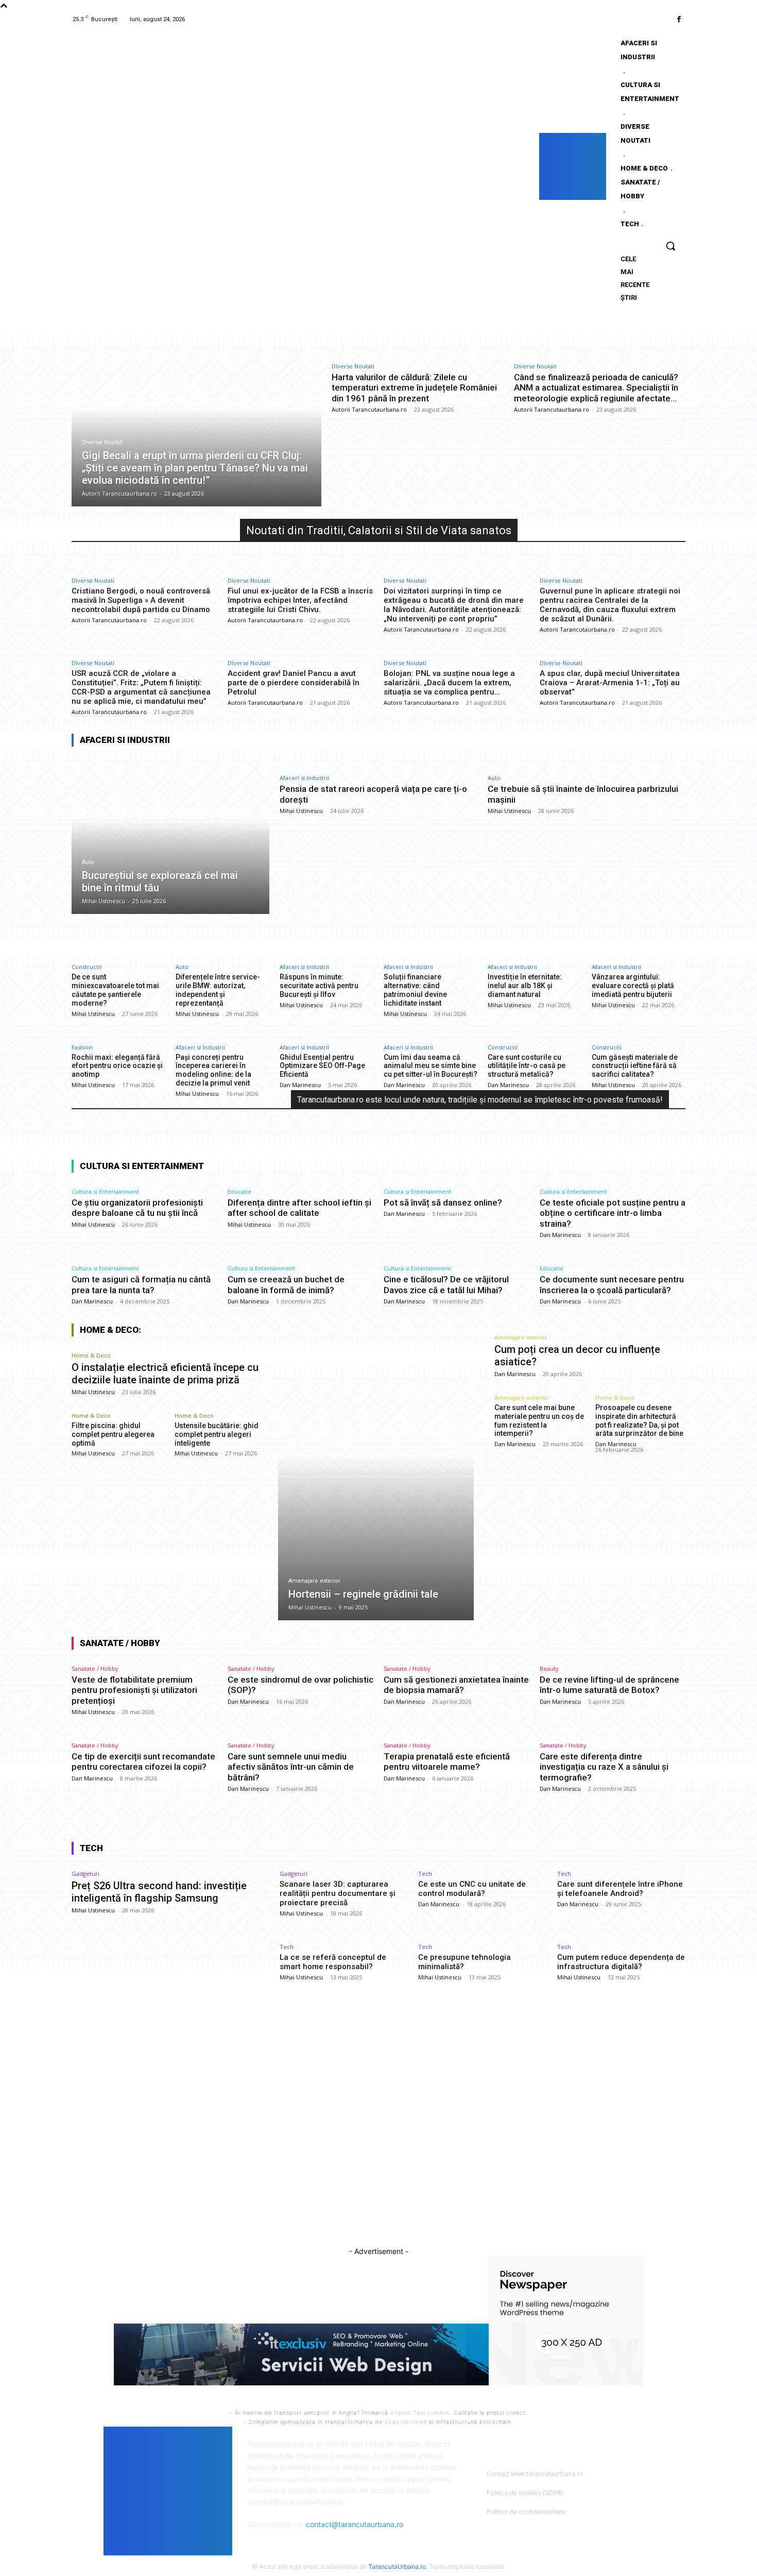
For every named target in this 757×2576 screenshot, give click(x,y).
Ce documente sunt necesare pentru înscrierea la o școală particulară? (612, 1284)
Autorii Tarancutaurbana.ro (369, 409)
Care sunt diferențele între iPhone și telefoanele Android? (620, 1889)
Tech (425, 1874)
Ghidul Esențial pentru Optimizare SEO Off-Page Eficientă (322, 1066)
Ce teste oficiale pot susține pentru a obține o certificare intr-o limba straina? (613, 1213)
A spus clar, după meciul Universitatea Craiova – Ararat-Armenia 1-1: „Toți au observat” (610, 683)
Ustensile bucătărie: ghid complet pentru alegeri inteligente (217, 1434)
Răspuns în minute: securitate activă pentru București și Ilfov (319, 986)
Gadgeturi (85, 1874)
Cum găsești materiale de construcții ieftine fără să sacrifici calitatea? (635, 1066)
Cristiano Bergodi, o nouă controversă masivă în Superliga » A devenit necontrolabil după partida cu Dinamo (141, 600)
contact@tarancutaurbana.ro (355, 2524)
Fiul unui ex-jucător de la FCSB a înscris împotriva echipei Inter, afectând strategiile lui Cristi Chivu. (300, 600)
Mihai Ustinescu (301, 811)
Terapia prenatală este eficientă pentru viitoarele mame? (447, 1761)
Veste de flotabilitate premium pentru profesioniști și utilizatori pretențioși (134, 1690)
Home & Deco (91, 1355)
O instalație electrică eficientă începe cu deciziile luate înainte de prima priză (165, 1374)
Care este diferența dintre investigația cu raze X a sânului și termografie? (604, 1767)
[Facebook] (679, 19)
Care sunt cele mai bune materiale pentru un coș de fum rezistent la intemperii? (539, 1420)
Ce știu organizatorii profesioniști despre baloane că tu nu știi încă (137, 1208)
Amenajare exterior (314, 1581)
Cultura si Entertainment (105, 1191)
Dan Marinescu (300, 1085)
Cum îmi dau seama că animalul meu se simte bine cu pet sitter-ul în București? (431, 1066)
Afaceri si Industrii (304, 778)
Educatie (239, 1191)
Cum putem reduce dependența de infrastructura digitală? (621, 1962)
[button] (670, 246)
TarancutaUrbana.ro (397, 2566)
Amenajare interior (521, 1337)
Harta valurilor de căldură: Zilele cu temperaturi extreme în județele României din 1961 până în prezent (414, 388)
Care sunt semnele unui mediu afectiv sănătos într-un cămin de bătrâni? (291, 1767)
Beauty (549, 1668)
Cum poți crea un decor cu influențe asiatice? (577, 1355)
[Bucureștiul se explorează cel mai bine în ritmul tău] (170, 835)
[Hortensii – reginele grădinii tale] (376, 1483)
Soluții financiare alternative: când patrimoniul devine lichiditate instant (415, 990)
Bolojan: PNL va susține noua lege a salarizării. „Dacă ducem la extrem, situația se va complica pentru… (449, 683)
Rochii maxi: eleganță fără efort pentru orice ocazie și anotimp (117, 1066)
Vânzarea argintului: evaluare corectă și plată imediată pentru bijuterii (633, 986)
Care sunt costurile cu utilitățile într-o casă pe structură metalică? (527, 1066)
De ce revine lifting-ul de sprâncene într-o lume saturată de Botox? (609, 1685)
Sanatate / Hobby (95, 1668)
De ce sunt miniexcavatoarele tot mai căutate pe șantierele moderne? (115, 990)
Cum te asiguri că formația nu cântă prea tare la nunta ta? (141, 1284)
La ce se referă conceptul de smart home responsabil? (333, 1962)
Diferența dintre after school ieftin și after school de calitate (299, 1208)
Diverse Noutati (102, 442)
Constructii (87, 967)
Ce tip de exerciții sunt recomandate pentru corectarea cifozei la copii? (143, 1761)
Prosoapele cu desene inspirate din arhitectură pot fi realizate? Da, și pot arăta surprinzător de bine (639, 1420)
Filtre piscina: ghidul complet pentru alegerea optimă (113, 1434)
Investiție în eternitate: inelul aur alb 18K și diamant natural (525, 986)
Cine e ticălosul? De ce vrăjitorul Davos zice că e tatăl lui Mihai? (446, 1284)
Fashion (82, 1047)
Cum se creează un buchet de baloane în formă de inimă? (286, 1284)
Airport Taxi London (420, 2413)
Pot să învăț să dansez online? (443, 1202)
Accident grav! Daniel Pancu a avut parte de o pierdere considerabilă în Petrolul (294, 683)
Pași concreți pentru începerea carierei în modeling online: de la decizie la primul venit (213, 1070)
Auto (88, 862)
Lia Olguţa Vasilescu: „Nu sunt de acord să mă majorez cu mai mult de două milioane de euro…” (381, 2126)
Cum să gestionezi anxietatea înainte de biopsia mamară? (456, 1685)
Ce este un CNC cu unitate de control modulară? (472, 1889)
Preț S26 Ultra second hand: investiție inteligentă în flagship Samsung (159, 1892)
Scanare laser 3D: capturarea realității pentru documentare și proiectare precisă (338, 1893)
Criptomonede (406, 2422)
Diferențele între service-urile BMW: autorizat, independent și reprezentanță (218, 990)
